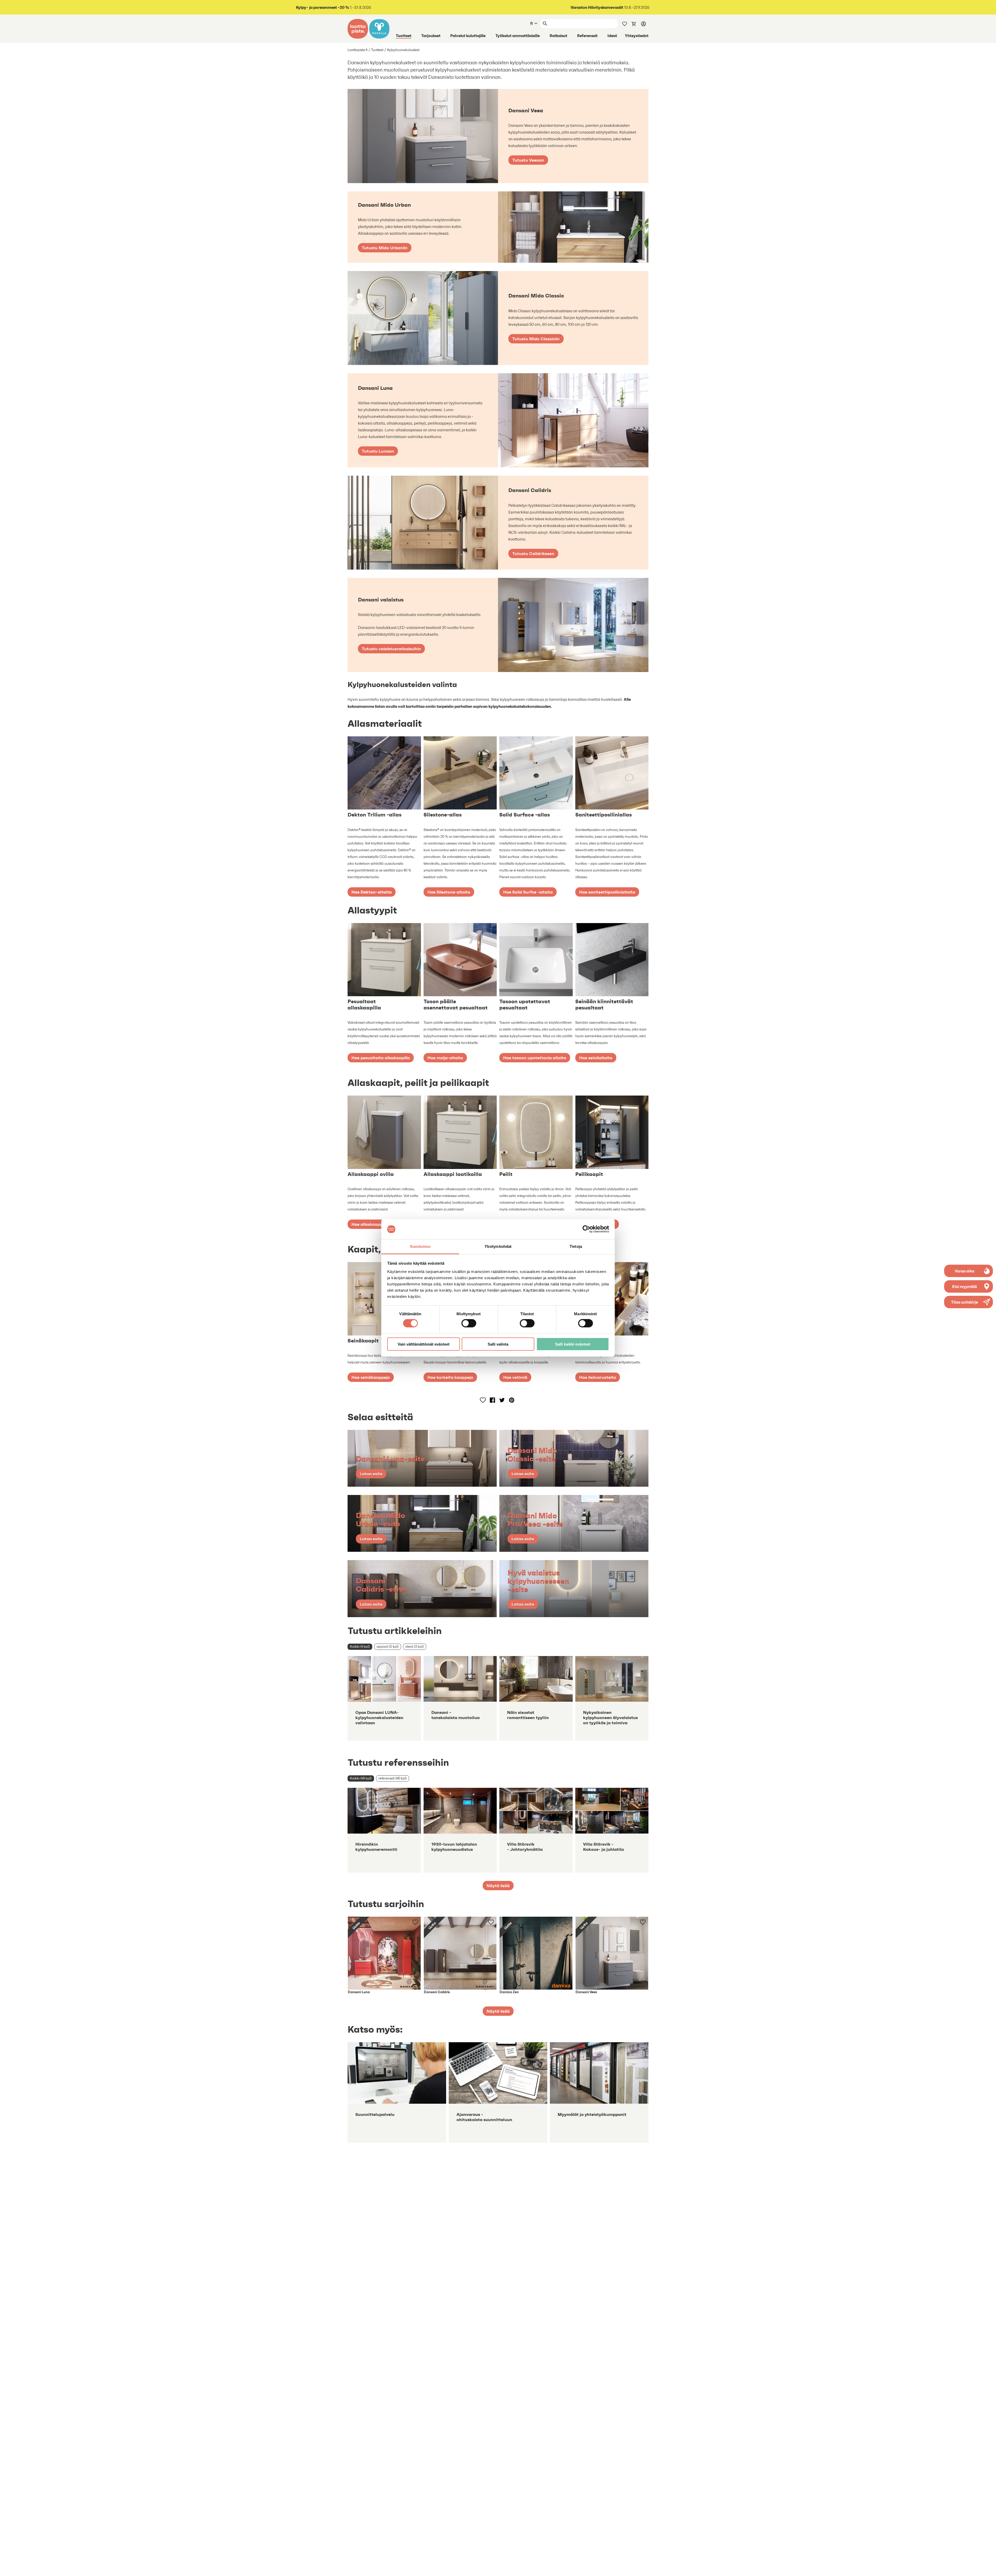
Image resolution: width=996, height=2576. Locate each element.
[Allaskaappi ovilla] (384, 1132)
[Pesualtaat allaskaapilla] (384, 960)
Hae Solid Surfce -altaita (528, 892)
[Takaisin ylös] (988, 2568)
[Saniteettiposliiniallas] (612, 773)
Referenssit (587, 36)
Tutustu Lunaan (378, 451)
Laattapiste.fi (358, 50)
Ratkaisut (558, 36)
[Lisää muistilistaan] (483, 1400)
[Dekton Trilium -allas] (384, 773)
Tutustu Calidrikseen (533, 553)
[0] (634, 23)
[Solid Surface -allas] (536, 773)
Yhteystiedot (637, 36)
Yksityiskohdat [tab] (498, 1246)
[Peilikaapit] (612, 1132)
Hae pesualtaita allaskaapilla (381, 1058)
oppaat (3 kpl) (388, 1647)
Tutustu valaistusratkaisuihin (391, 649)
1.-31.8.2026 (334, 7)
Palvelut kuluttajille (468, 36)
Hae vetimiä (515, 1377)
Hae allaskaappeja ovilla (376, 1224)
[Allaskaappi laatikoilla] (460, 1132)
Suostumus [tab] (420, 1246)
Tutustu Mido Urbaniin (385, 248)
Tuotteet (404, 36)
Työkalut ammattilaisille (518, 36)
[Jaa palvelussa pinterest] (512, 1400)
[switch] (469, 1323)
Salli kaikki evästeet (573, 1344)
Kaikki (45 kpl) (361, 1778)
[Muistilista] (625, 23)
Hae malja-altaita (445, 1058)
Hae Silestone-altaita (449, 892)
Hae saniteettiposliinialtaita (607, 892)
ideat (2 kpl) (415, 1647)
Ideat (612, 36)
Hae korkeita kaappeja (450, 1377)
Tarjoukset (431, 36)
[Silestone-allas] (460, 773)
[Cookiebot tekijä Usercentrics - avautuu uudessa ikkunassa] (586, 1229)
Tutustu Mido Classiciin (536, 339)
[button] (969, 1302)
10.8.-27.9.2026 (610, 7)
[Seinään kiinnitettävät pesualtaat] (612, 960)
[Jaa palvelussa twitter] (502, 1400)
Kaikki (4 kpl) (360, 1647)
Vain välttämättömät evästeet (424, 1344)
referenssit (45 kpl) (393, 1778)
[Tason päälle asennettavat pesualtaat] (460, 960)
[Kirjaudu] (644, 24)
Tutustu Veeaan (528, 160)
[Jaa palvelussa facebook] (492, 1400)
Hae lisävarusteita (598, 1377)
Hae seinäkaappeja (371, 1377)
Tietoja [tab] (576, 1246)
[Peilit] (536, 1132)
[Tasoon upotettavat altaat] (536, 960)
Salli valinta (498, 1344)
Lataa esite (371, 1474)
